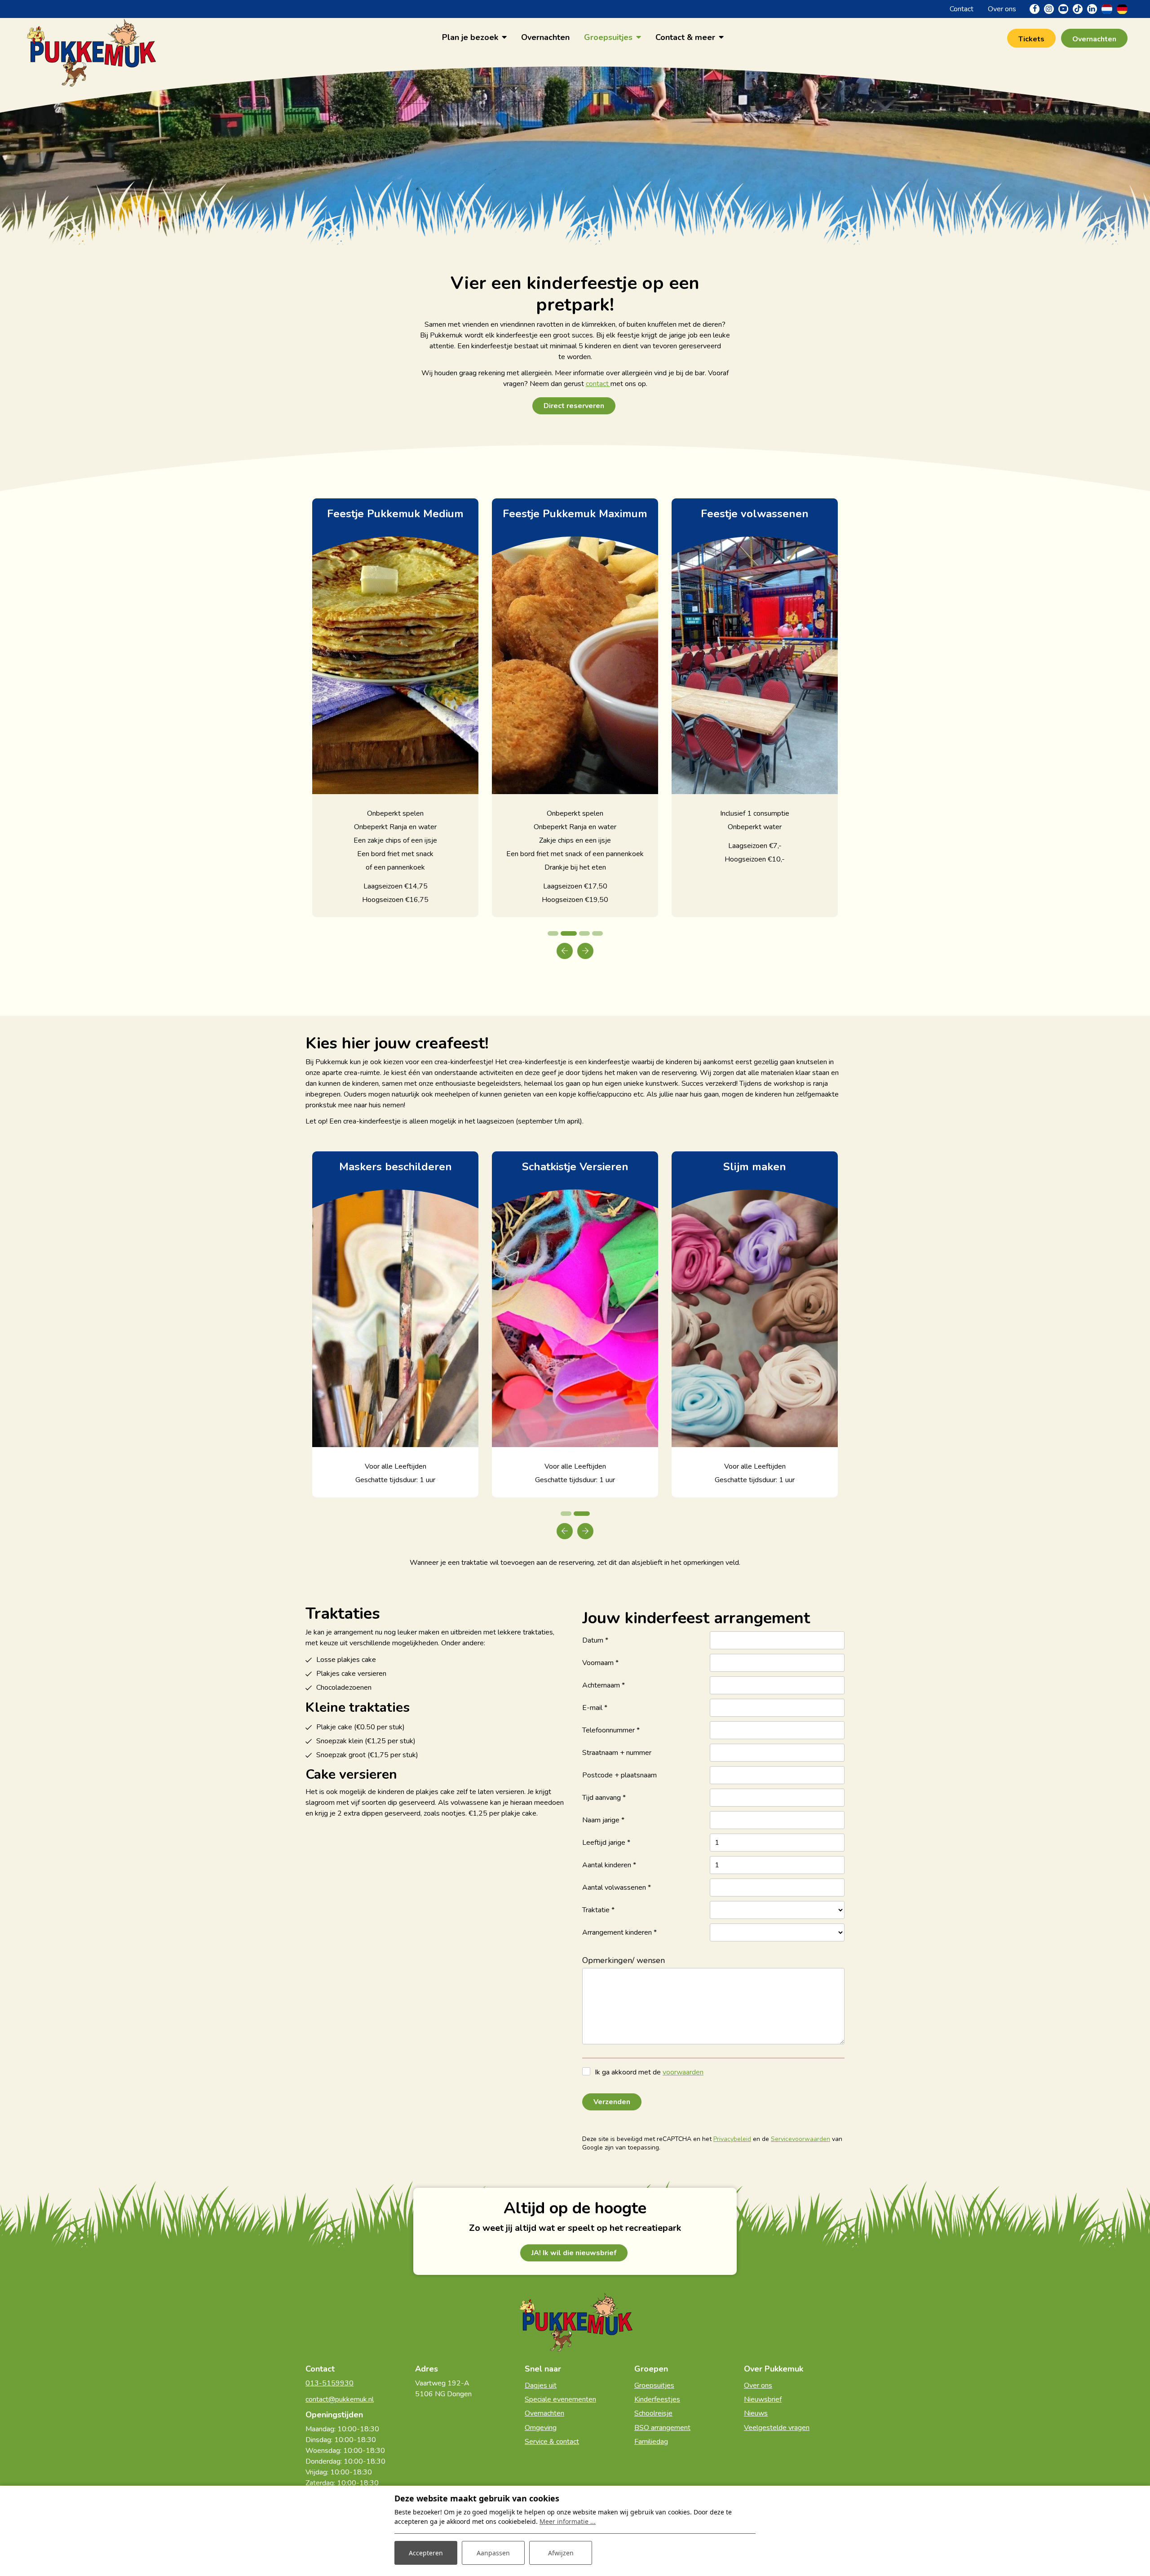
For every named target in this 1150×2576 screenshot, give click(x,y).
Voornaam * (600, 1663)
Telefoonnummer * (611, 1730)
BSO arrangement (662, 2428)
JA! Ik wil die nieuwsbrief (574, 2253)
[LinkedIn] (1092, 9)
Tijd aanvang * (604, 1798)
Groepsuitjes (654, 2385)
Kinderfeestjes (657, 2399)
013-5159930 (330, 2383)
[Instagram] (1049, 9)
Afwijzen (561, 2553)
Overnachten (544, 2413)
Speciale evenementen (560, 2399)
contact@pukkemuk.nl (340, 2399)
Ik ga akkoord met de (649, 2072)
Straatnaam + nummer (617, 1753)
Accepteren (426, 2553)
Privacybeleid (732, 2139)
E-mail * (595, 1708)
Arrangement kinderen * (619, 1932)
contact (598, 384)
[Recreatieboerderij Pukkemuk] (90, 37)
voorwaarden (683, 2072)
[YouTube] (1063, 9)
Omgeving (541, 2428)
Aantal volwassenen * (617, 1888)
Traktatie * (598, 1910)
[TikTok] (1078, 9)
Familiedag (651, 2442)
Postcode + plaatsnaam (619, 1775)
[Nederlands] (1107, 9)
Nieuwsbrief (763, 2399)
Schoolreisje (653, 2413)
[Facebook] (1035, 9)
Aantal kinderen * (609, 1865)
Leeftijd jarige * (606, 1843)
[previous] (565, 951)
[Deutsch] (1122, 9)
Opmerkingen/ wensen (624, 1960)
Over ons (758, 2385)
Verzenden (612, 2102)
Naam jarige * (603, 1820)
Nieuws (756, 2413)
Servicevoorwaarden (801, 2139)
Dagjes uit (541, 2385)
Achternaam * (604, 1685)
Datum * (595, 1640)
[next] (585, 951)
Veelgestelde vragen (777, 2428)
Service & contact (552, 2442)
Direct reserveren (574, 406)
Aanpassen (493, 2553)
